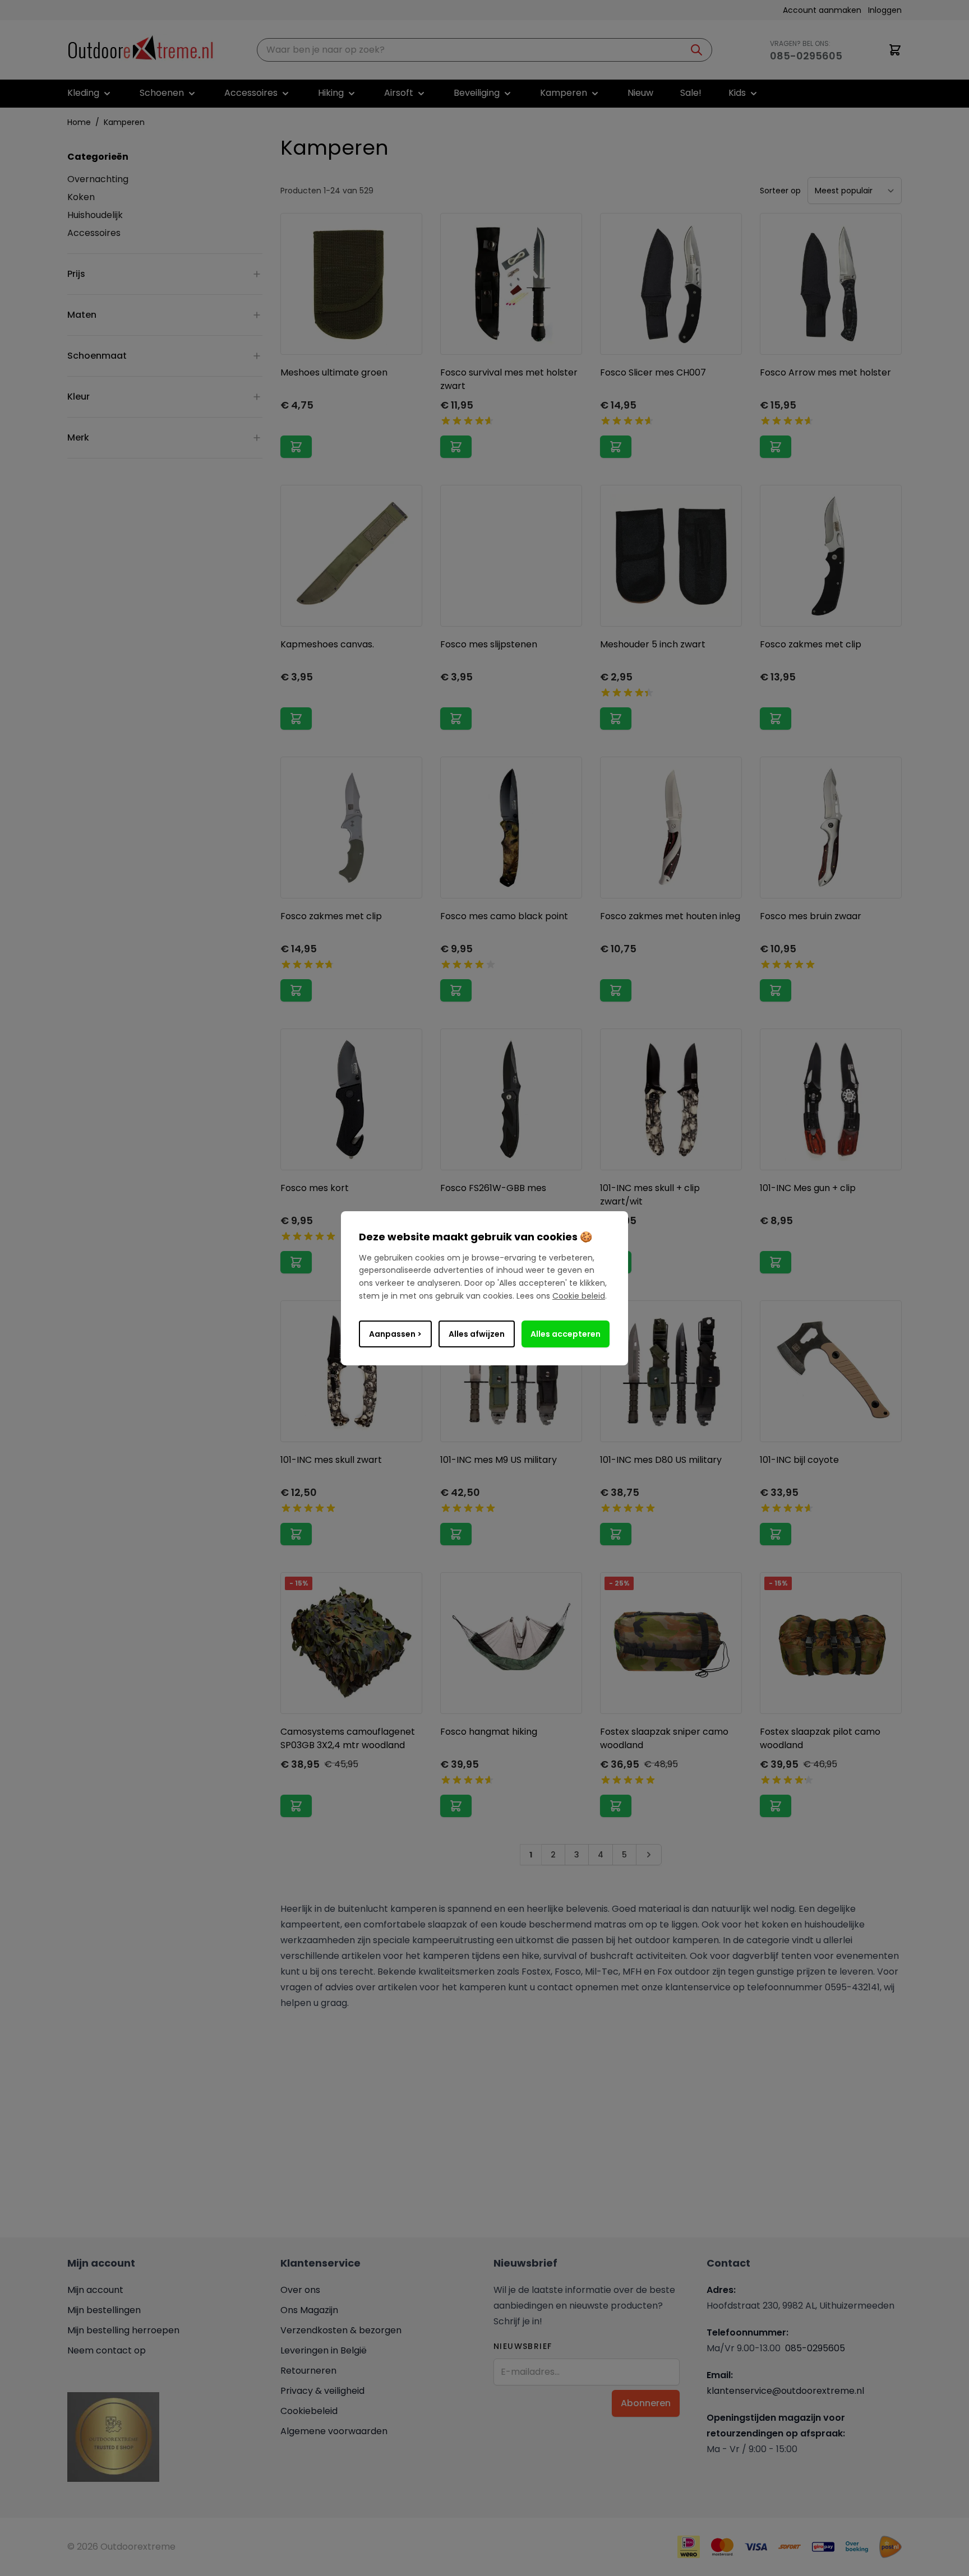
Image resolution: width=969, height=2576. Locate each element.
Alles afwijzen (477, 1334)
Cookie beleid (579, 1296)
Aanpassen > (395, 1334)
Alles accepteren (566, 1334)
